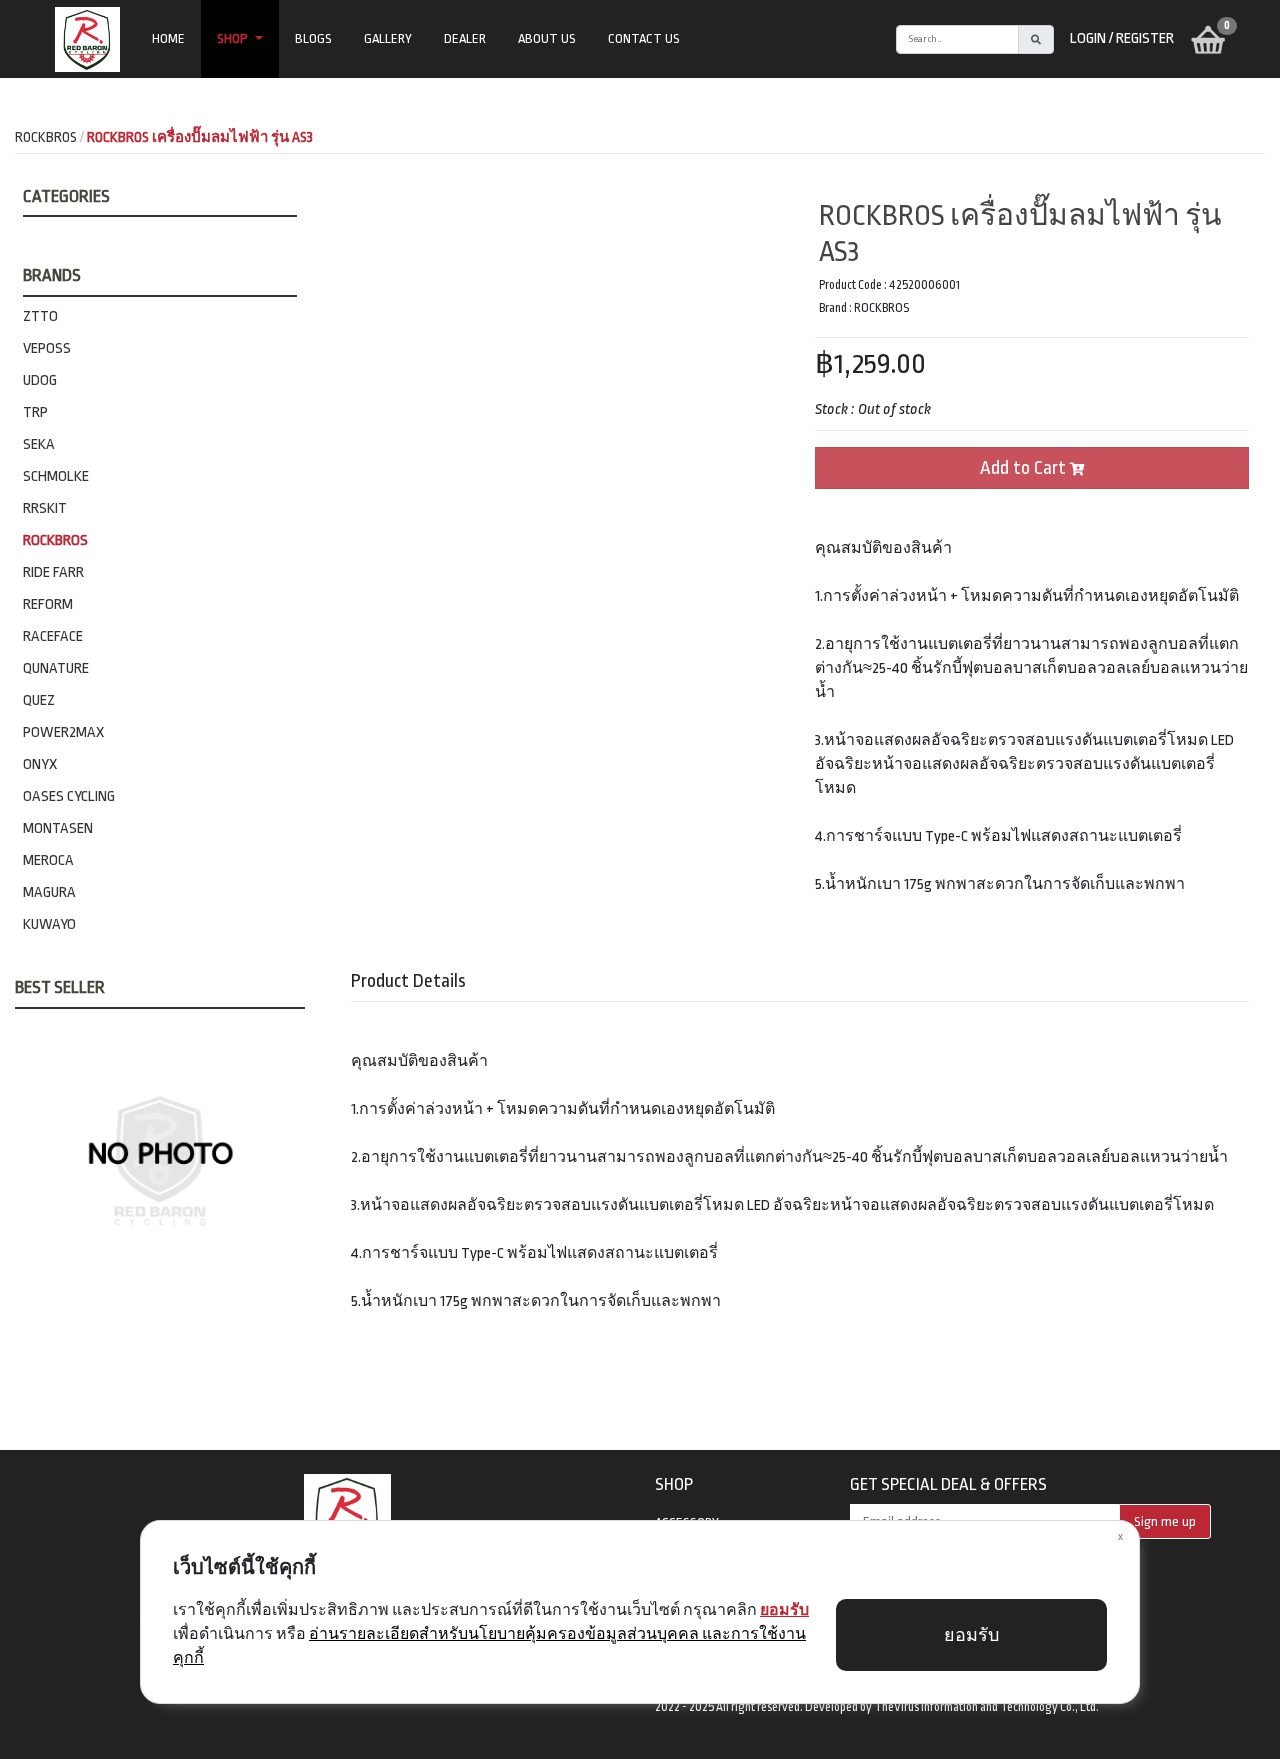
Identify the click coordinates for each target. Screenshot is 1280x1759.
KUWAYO (49, 924)
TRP (35, 412)
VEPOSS (47, 348)
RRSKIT (45, 508)
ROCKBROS (55, 540)
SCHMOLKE (56, 476)
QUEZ (39, 700)
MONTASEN (58, 828)
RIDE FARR (53, 572)
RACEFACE (53, 636)
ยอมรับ (971, 1635)
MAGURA (49, 892)
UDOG (40, 380)
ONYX (40, 764)
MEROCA (48, 860)
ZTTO (40, 316)
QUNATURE (56, 668)
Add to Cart (1025, 468)
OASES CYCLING (69, 796)
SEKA (39, 444)
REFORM (48, 604)
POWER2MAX (63, 732)
